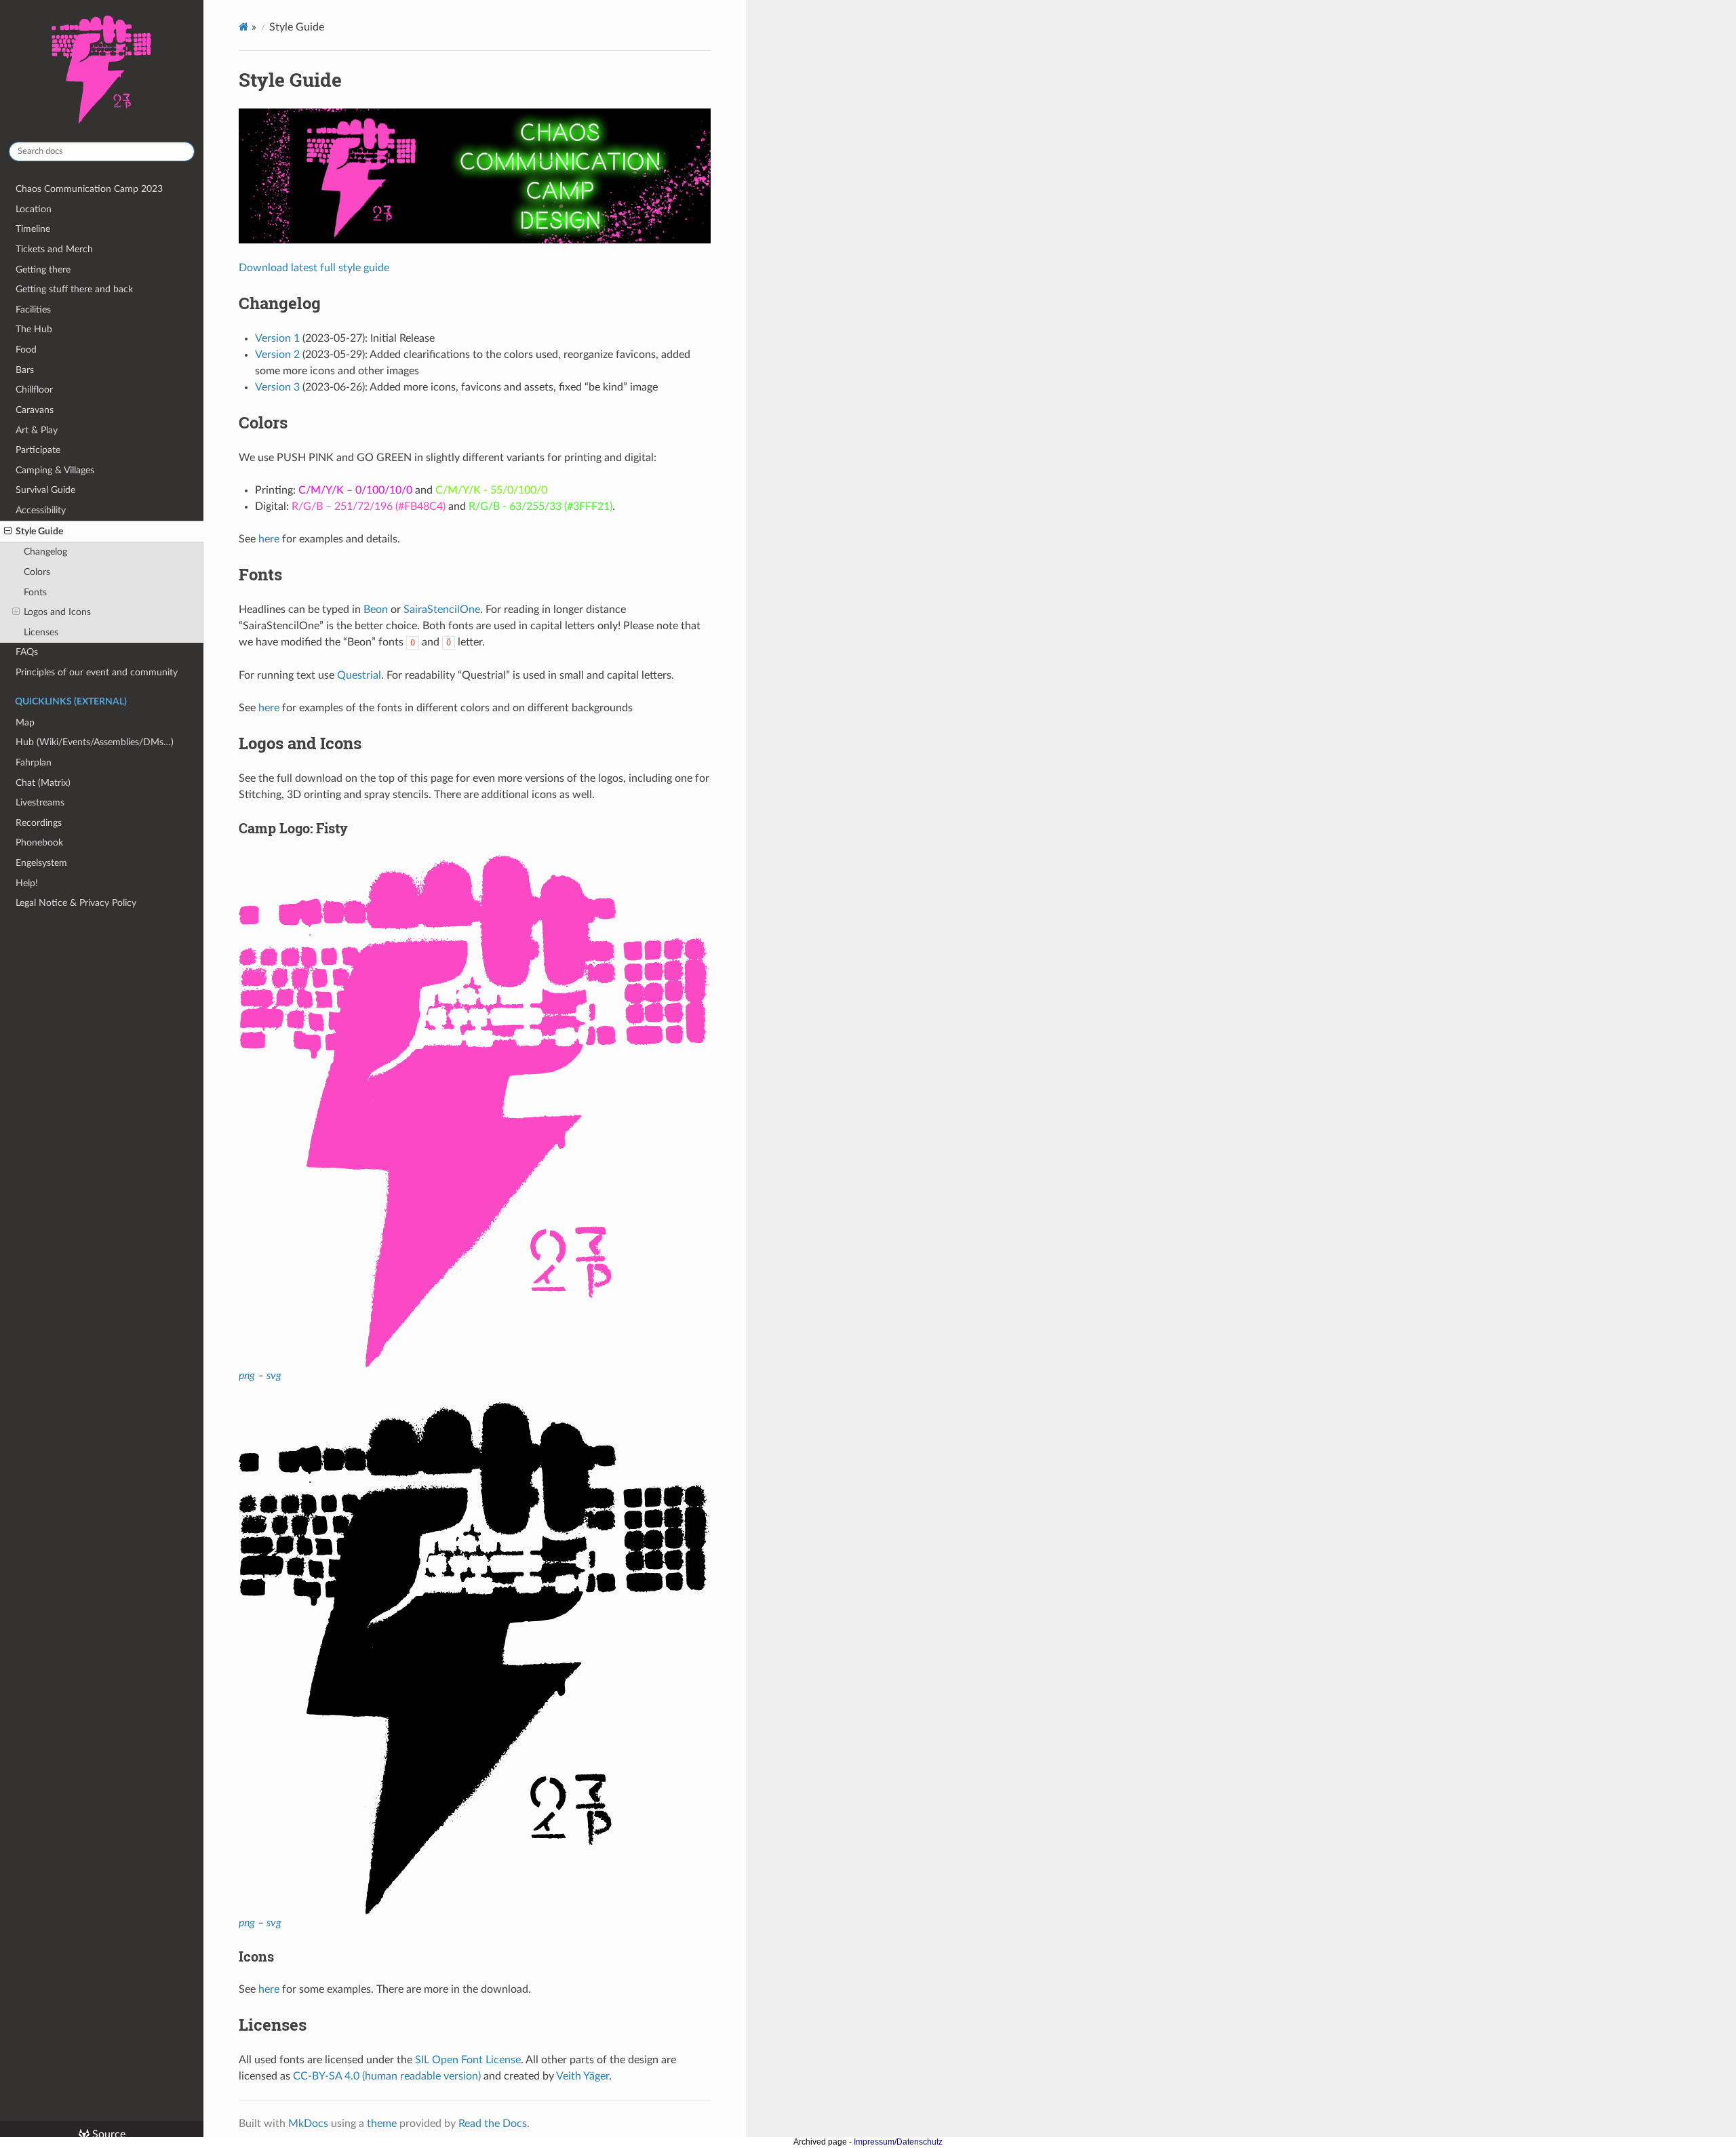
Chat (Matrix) (43, 783)
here (269, 539)
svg (274, 1376)
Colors (37, 572)
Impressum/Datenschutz (898, 2142)
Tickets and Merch (54, 249)
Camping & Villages (55, 470)
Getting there (43, 270)
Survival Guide (45, 490)
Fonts (35, 592)
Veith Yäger (583, 2076)
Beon (376, 610)
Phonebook (39, 842)
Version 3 (277, 387)
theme (382, 2124)
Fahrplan (34, 762)
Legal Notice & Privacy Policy (76, 903)
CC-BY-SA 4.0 (326, 2076)
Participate (38, 450)
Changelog (45, 552)
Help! (27, 883)
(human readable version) (421, 2076)
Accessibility (41, 510)
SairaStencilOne (442, 610)
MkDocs (308, 2124)
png (247, 1376)
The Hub (34, 329)
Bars (25, 370)
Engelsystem (41, 863)
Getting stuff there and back (74, 289)
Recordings (39, 823)
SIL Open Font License (468, 2060)
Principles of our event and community (97, 672)
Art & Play (37, 430)
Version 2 (277, 355)
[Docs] (244, 27)
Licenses (41, 632)
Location (34, 209)
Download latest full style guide (314, 268)
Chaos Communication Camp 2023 (89, 189)
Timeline (33, 229)
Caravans (35, 410)
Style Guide (39, 531)
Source (107, 2134)
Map (25, 722)
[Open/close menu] (8, 532)
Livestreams (40, 802)
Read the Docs (493, 2124)
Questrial (359, 675)
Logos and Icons (57, 612)
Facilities (33, 310)
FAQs (27, 652)
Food (26, 350)
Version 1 (277, 338)
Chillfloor (34, 390)
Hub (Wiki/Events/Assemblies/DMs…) (95, 742)
